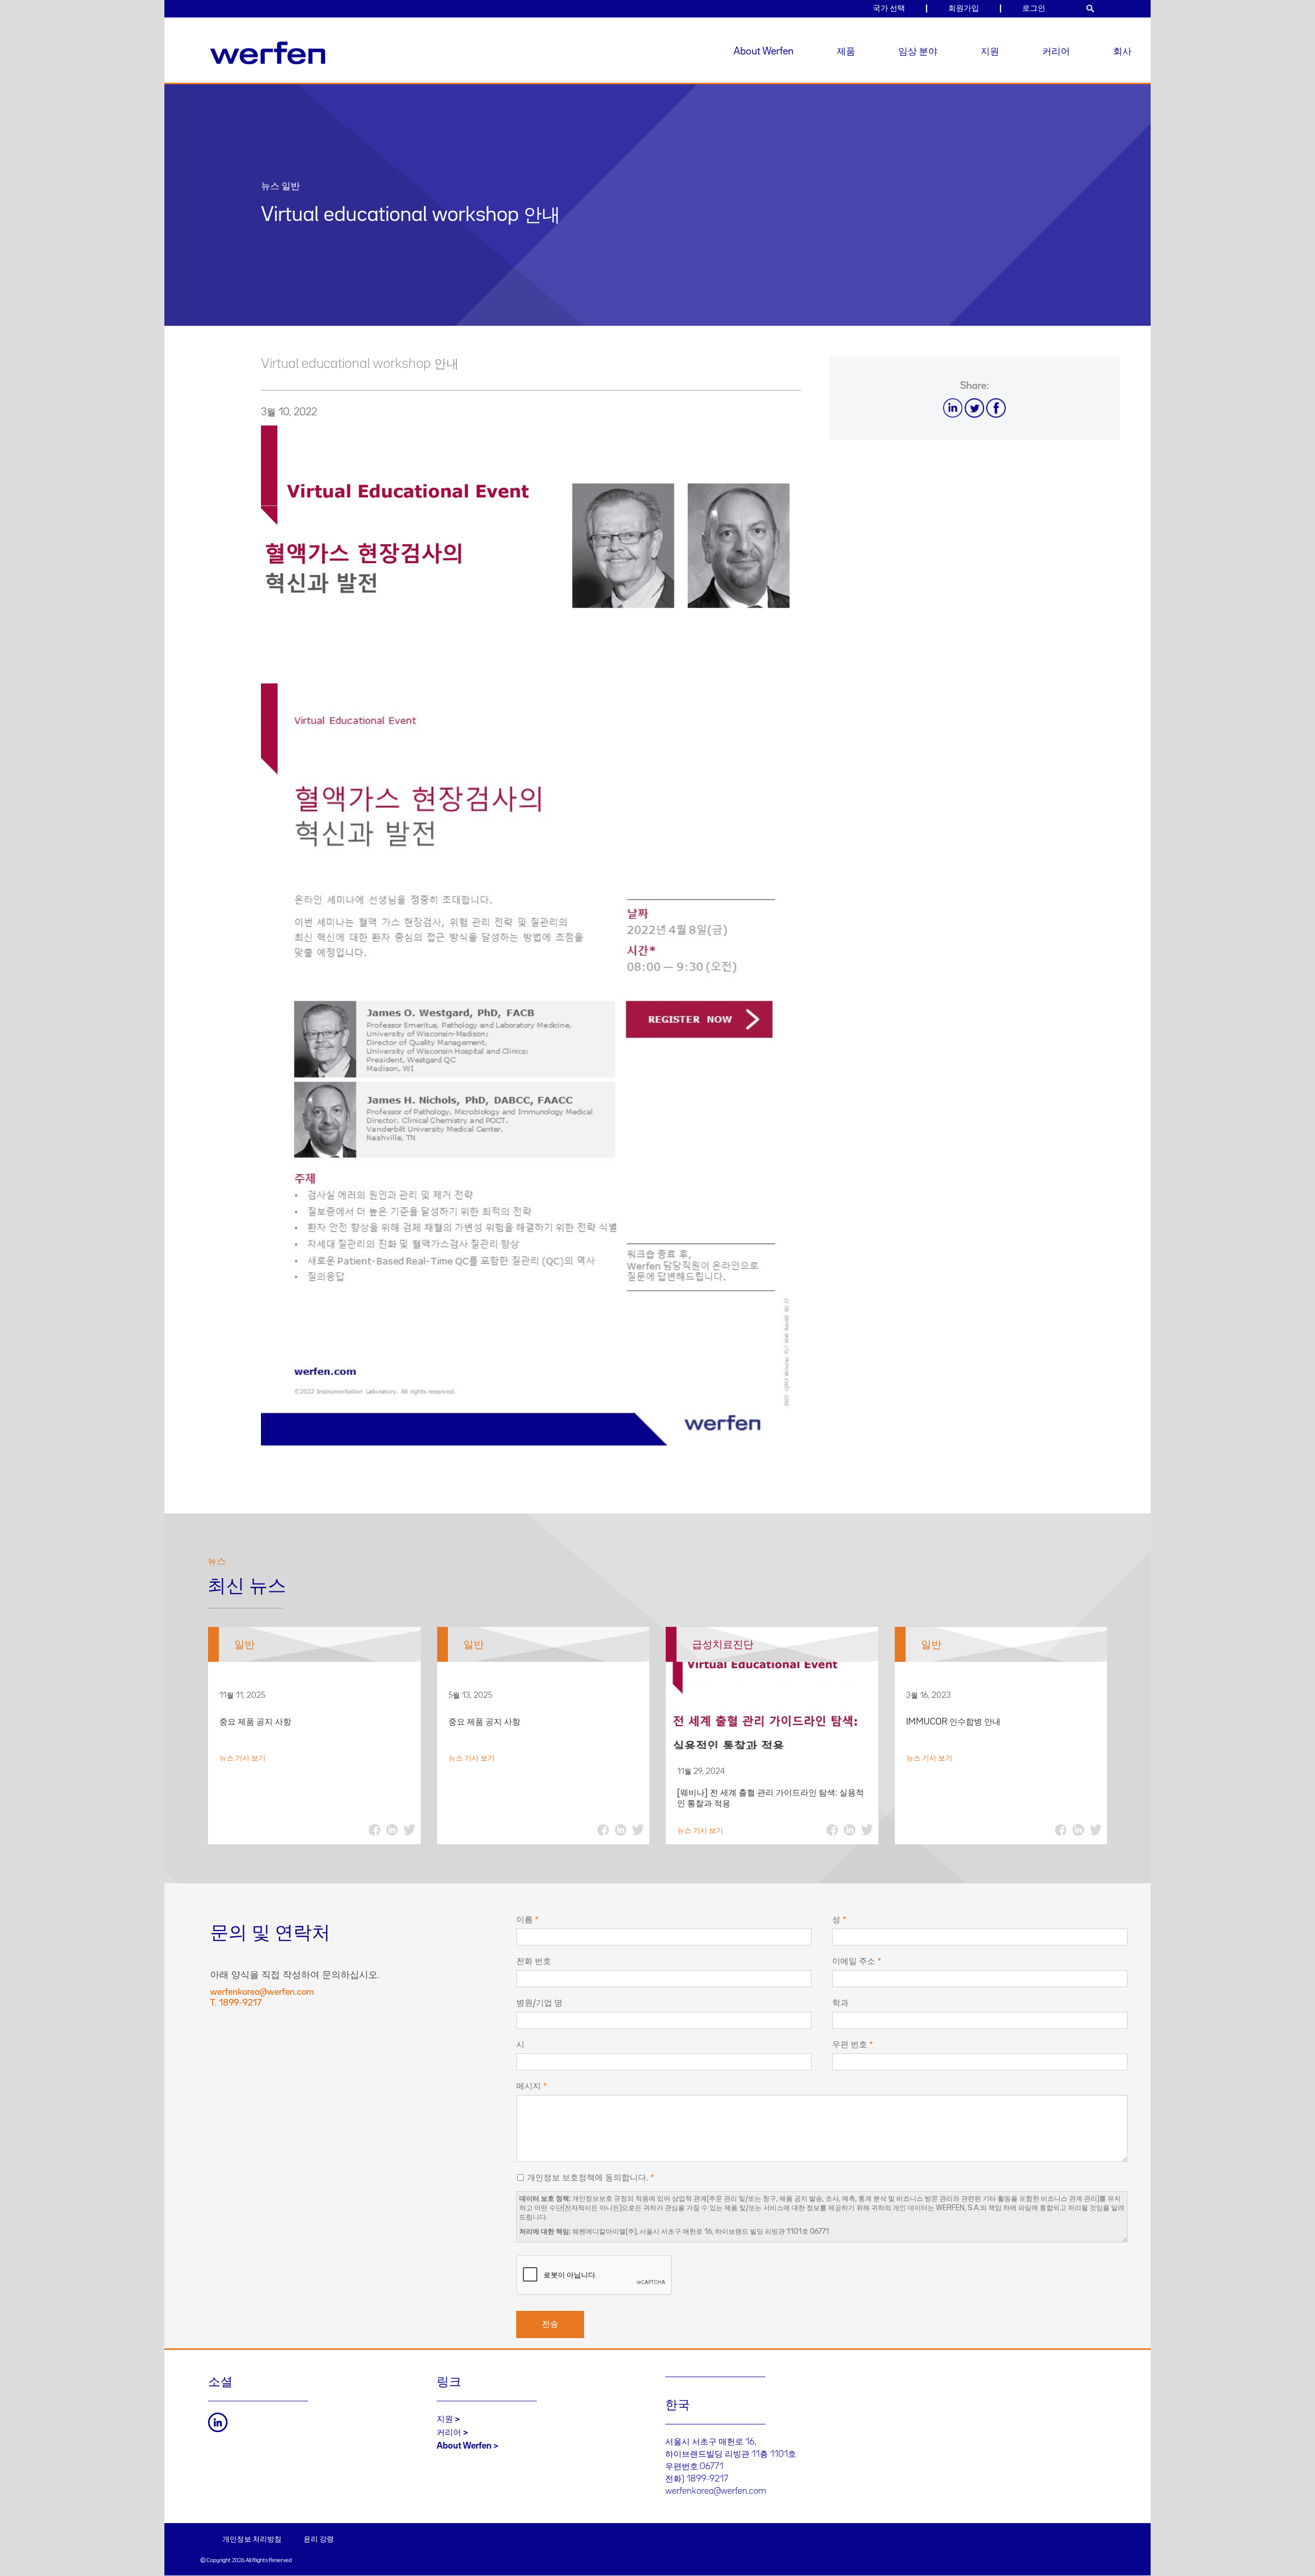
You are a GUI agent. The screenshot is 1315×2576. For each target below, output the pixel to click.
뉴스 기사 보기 (242, 1758)
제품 (846, 51)
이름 (524, 1920)
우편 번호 (850, 2045)
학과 (840, 2003)
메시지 (529, 2086)
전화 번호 (534, 1961)
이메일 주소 (854, 1961)
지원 (990, 51)
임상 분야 (918, 51)
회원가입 (964, 8)
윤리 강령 (319, 2540)
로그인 (1034, 8)
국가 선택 (889, 8)
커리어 (1056, 51)
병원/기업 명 (539, 2003)
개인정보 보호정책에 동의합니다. (588, 2178)
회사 (1122, 51)
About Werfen (764, 51)
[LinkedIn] (218, 2422)
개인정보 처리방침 (252, 2540)
